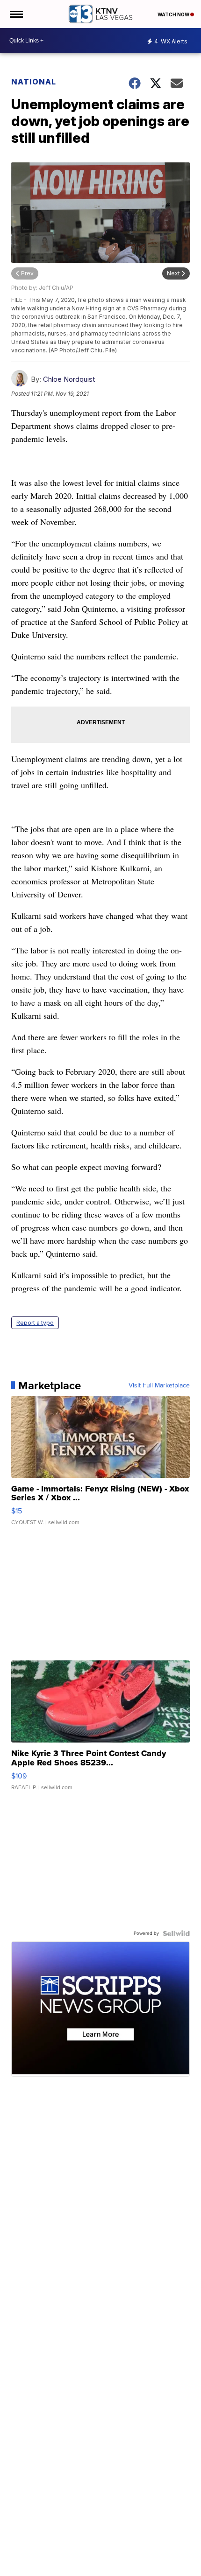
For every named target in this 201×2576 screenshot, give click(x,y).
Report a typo (35, 1323)
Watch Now (174, 14)
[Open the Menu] (16, 14)
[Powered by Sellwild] (176, 1933)
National (34, 82)
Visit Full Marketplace (159, 1386)
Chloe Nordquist (69, 379)
